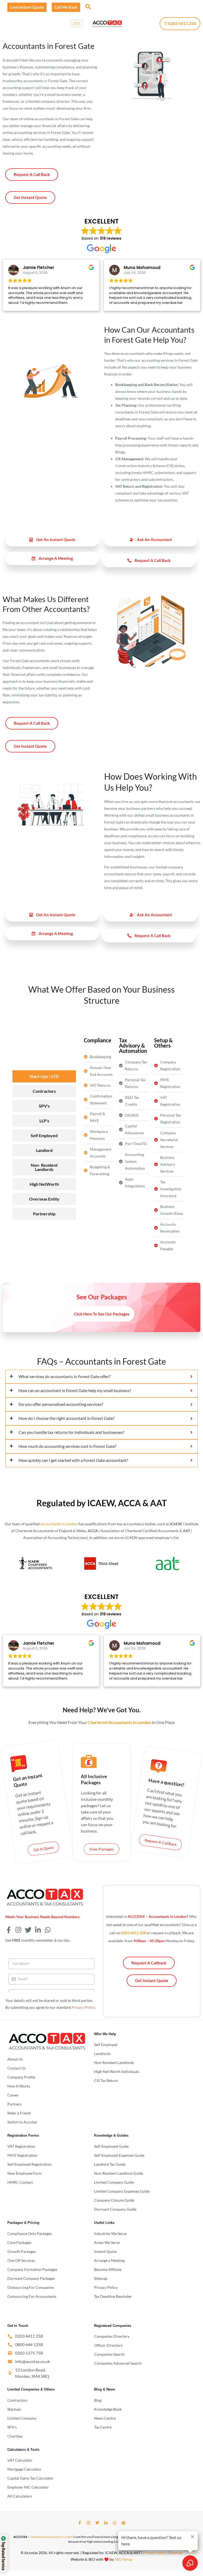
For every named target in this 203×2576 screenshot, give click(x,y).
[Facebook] (80, 2523)
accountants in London (59, 1524)
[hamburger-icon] (77, 24)
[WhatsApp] (115, 2523)
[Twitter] (97, 2523)
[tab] (44, 1076)
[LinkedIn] (106, 2523)
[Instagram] (89, 2523)
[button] (87, 6)
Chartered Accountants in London (52, 2537)
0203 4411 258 (133, 1933)
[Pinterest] (123, 2523)
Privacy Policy (83, 2007)
